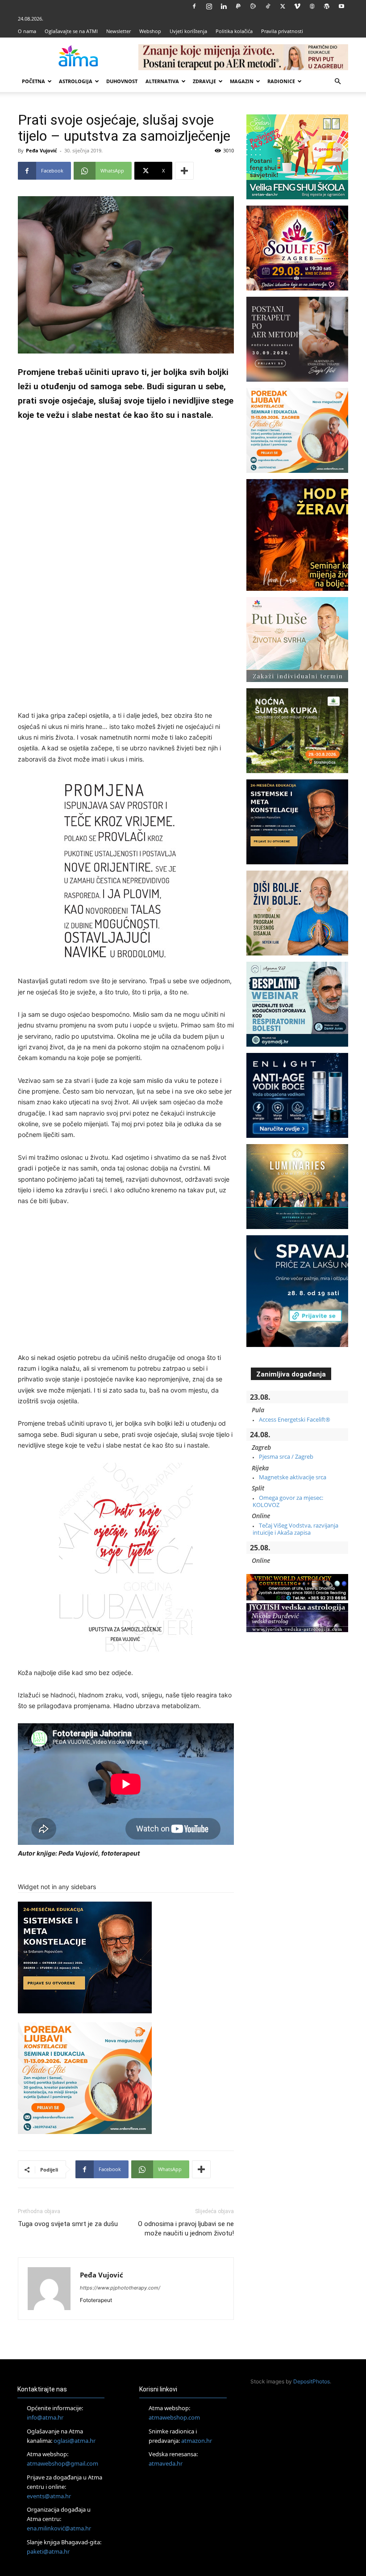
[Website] (312, 6)
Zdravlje (204, 81)
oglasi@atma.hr (75, 2441)
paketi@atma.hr (48, 2551)
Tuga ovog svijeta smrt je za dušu (68, 2224)
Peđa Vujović (42, 150)
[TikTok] (268, 6)
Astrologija (76, 81)
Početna (33, 81)
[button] (337, 82)
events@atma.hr (49, 2496)
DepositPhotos (312, 2381)
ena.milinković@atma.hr (59, 2528)
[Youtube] (341, 6)
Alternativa (162, 81)
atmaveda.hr (166, 2463)
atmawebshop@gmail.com (62, 2463)
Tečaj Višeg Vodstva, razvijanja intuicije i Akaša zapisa (295, 1529)
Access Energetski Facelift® (295, 1419)
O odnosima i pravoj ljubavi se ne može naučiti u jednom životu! (186, 2229)
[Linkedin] (224, 6)
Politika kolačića (234, 31)
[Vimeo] (297, 6)
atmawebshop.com (174, 2417)
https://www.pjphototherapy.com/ (120, 2288)
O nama (27, 31)
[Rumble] (253, 6)
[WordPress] (327, 6)
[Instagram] (209, 6)
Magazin (242, 81)
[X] (283, 6)
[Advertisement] (126, 567)
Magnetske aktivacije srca (293, 1477)
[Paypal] (238, 6)
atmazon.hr (197, 2441)
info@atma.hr (45, 2417)
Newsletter (119, 31)
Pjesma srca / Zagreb (286, 1456)
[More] (184, 171)
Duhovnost (122, 81)
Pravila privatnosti (282, 31)
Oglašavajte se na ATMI (71, 31)
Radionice (281, 81)
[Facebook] (194, 6)
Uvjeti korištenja (188, 31)
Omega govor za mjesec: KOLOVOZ (288, 1501)
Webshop (150, 31)
